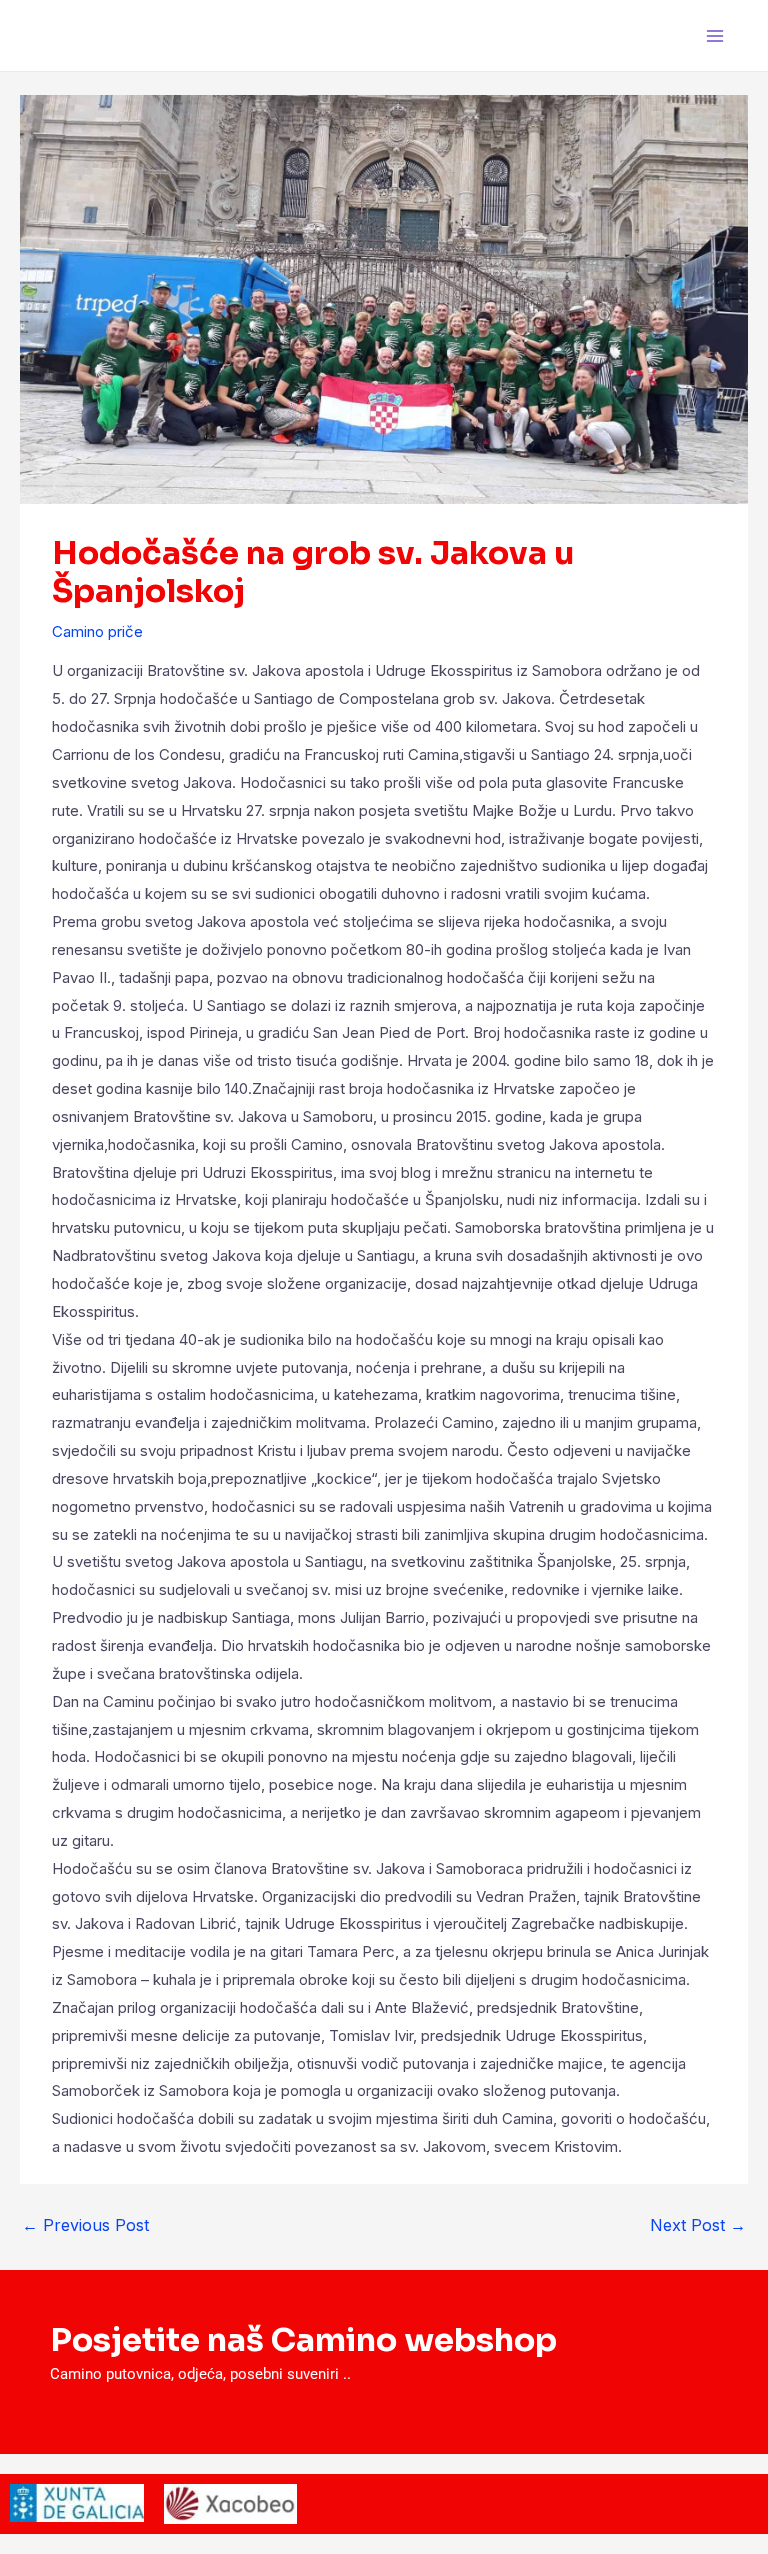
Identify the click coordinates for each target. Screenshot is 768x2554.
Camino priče (97, 631)
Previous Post (85, 2225)
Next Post (698, 2225)
